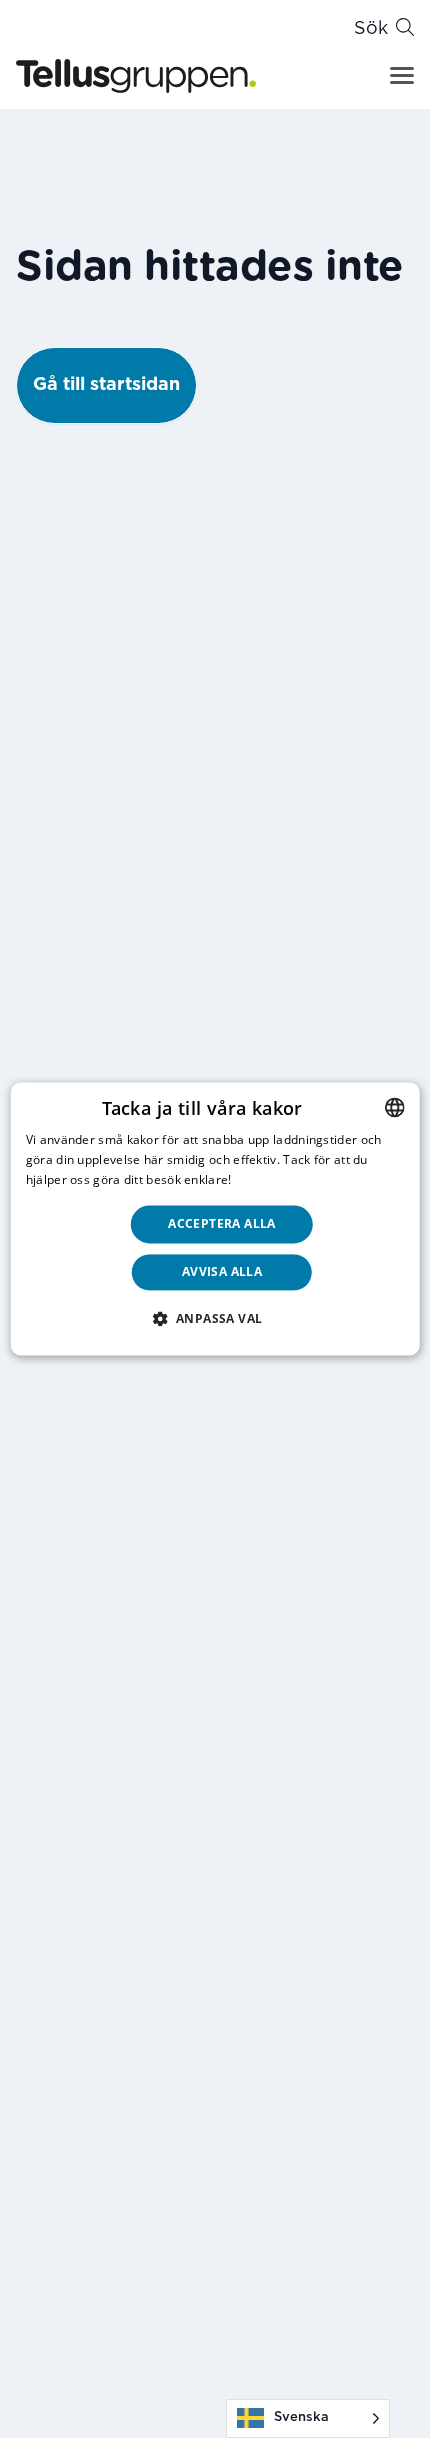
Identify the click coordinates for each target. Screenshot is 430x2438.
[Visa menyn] (402, 75)
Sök (371, 29)
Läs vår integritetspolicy (305, 1179)
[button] (215, 1319)
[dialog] (215, 1218)
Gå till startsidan (106, 385)
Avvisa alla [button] (222, 1272)
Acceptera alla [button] (222, 1223)
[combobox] (394, 1107)
